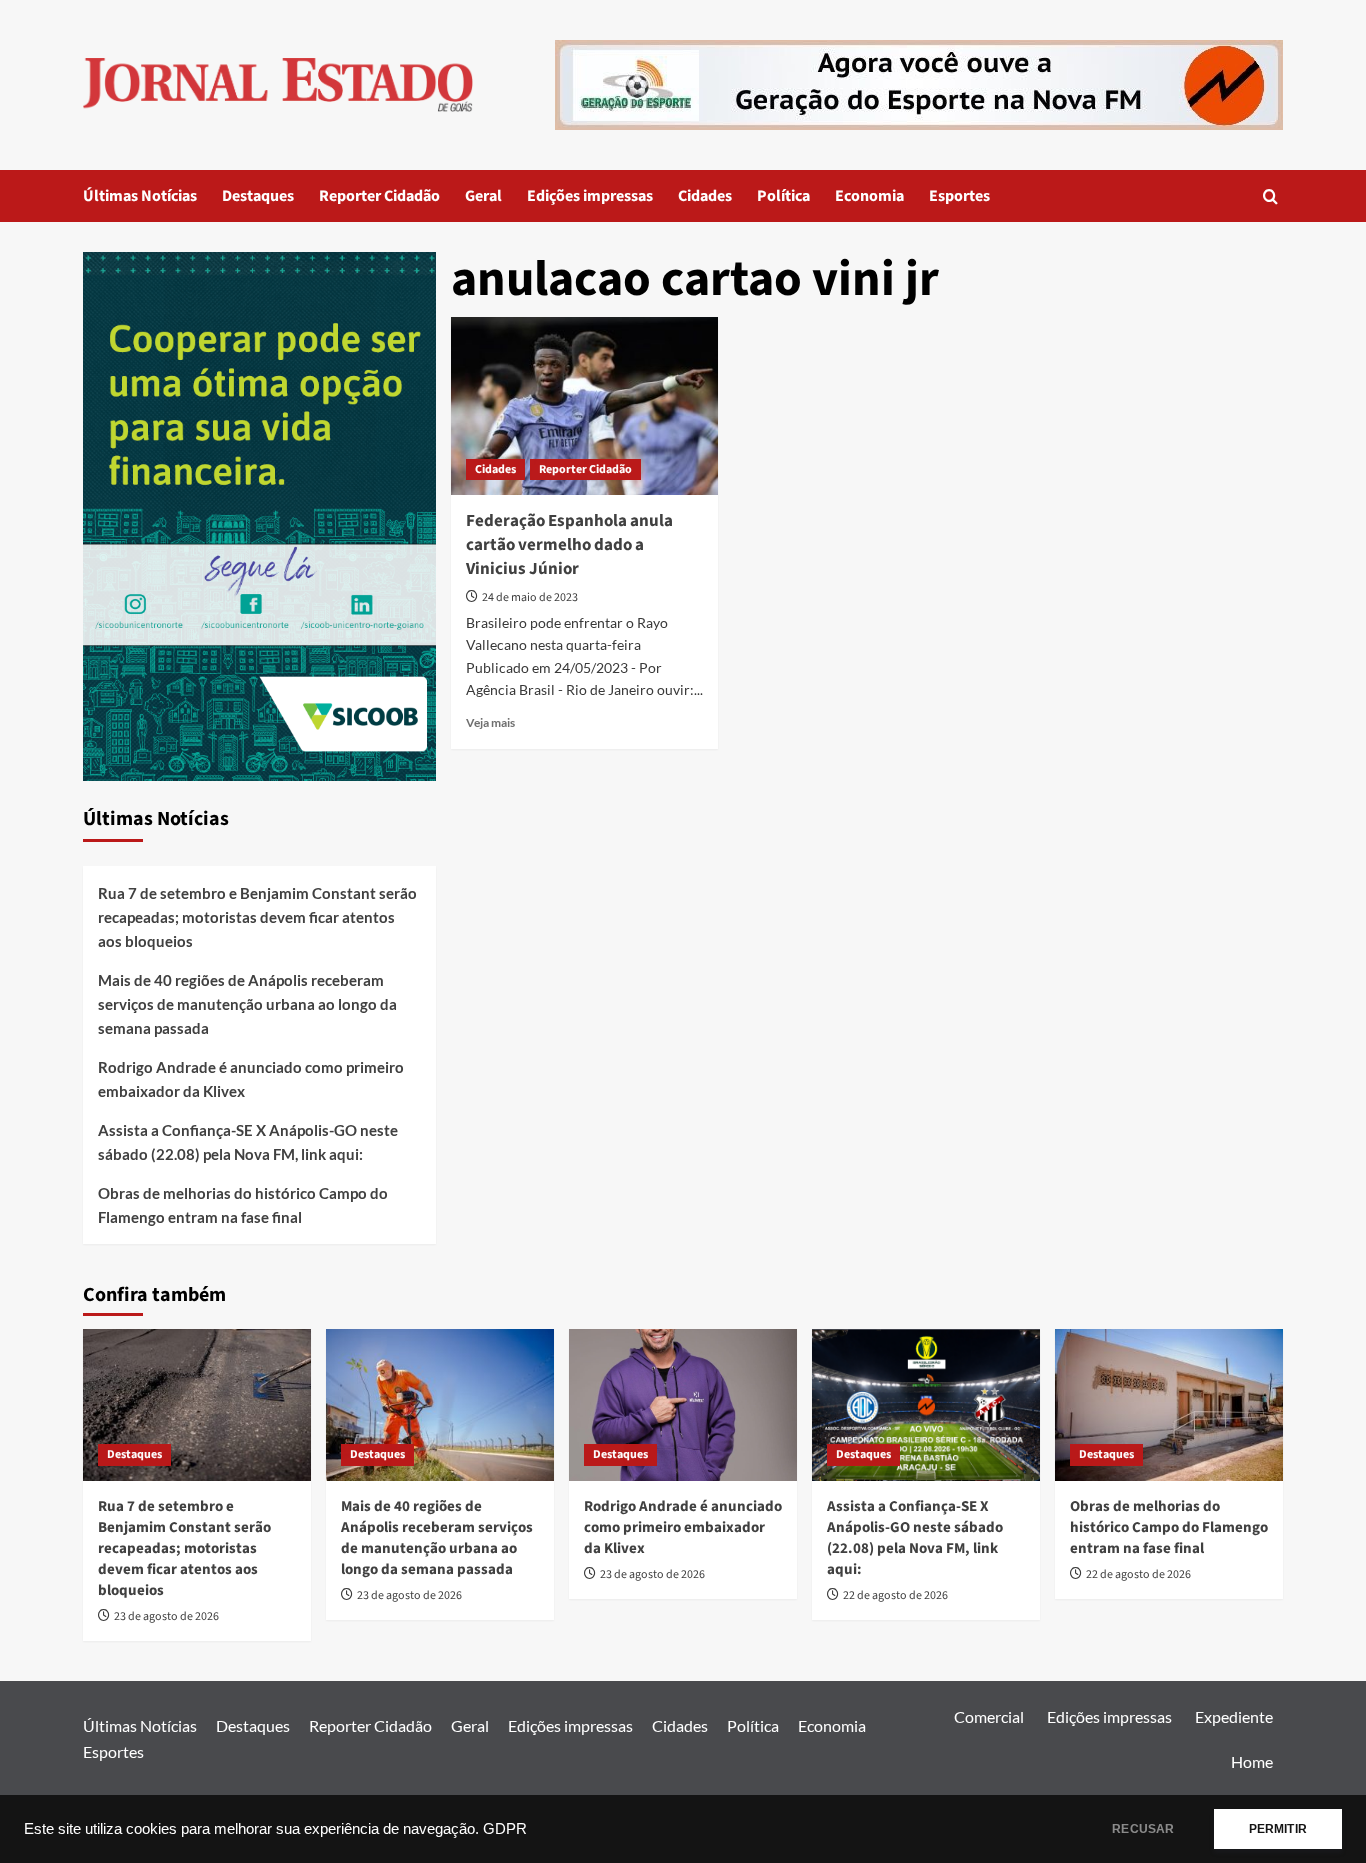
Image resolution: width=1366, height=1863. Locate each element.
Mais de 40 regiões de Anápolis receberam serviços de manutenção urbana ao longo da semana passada (247, 1004)
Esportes (959, 196)
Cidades (705, 196)
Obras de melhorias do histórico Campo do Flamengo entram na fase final (243, 1205)
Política (783, 196)
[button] (1270, 196)
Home (1252, 1761)
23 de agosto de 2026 (166, 1616)
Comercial (989, 1716)
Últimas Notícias (140, 196)
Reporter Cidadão (379, 196)
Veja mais (490, 722)
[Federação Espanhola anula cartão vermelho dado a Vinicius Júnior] (584, 406)
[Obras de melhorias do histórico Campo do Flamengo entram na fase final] (1169, 1405)
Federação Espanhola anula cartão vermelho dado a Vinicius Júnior (569, 545)
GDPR (505, 1829)
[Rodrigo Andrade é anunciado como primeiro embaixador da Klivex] (683, 1405)
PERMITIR (1278, 1829)
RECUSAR (1143, 1829)
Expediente (1234, 1716)
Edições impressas (590, 196)
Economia (869, 196)
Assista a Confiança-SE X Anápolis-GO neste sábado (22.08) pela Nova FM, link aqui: (248, 1142)
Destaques (258, 196)
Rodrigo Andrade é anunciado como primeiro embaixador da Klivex (251, 1079)
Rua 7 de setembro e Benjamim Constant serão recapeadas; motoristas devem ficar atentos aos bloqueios (257, 917)
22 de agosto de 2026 (895, 1595)
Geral (483, 196)
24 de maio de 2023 (530, 597)
